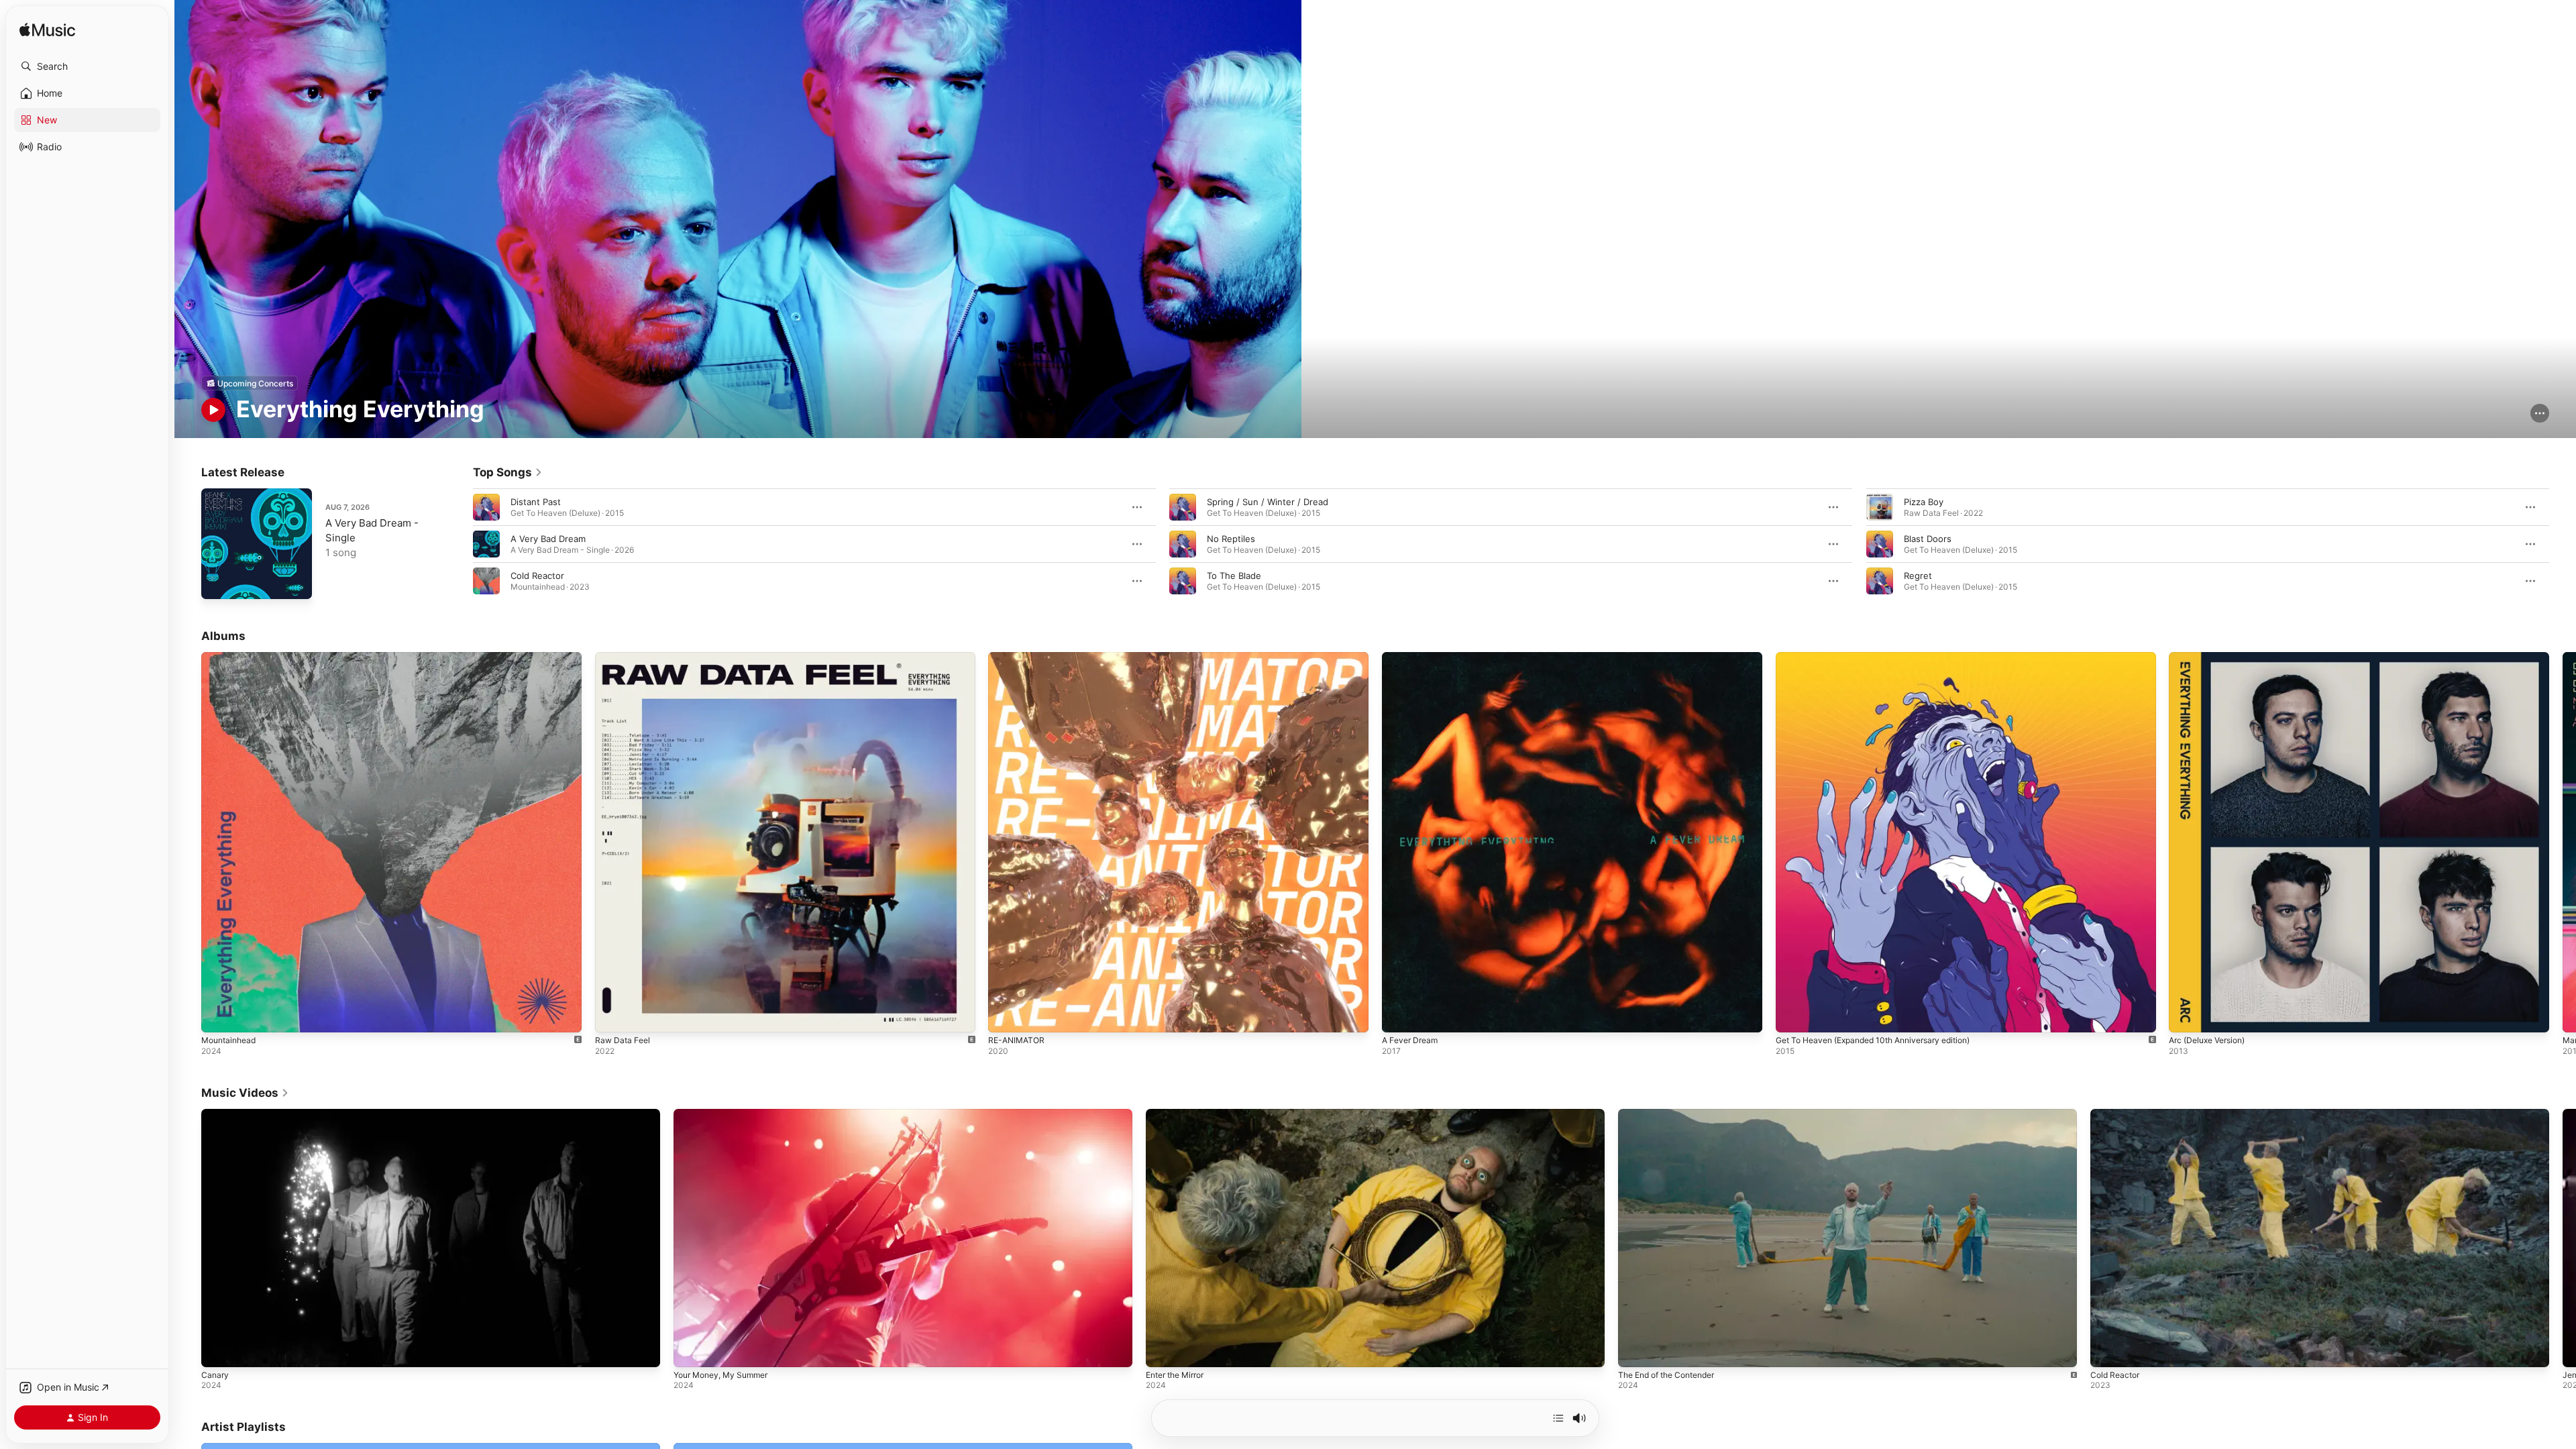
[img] (47, 31)
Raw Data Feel (625, 657)
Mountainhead (231, 657)
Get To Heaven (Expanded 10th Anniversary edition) (1885, 657)
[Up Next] (1558, 1418)
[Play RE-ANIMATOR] (1005, 1016)
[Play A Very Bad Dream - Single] (218, 582)
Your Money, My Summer (720, 1375)
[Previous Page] (460, 544)
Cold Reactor (537, 576)
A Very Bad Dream (548, 539)
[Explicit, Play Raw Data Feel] (612, 1016)
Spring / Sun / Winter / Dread (1268, 502)
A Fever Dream (1413, 657)
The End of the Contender (1666, 1375)
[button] (87, 66)
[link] (508, 472)
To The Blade (1234, 576)
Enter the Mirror (1175, 1375)
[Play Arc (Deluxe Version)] (2186, 1016)
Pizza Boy (1924, 502)
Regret (1918, 576)
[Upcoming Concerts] (250, 383)
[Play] (213, 410)
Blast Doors (1928, 539)
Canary (215, 1375)
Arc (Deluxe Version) (2212, 657)
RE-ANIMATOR (1018, 657)
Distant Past (536, 502)
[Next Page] (2563, 544)
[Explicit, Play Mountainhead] (218, 1016)
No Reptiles (1231, 539)
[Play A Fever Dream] (1399, 1016)
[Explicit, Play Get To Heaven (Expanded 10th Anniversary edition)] (1792, 1016)
